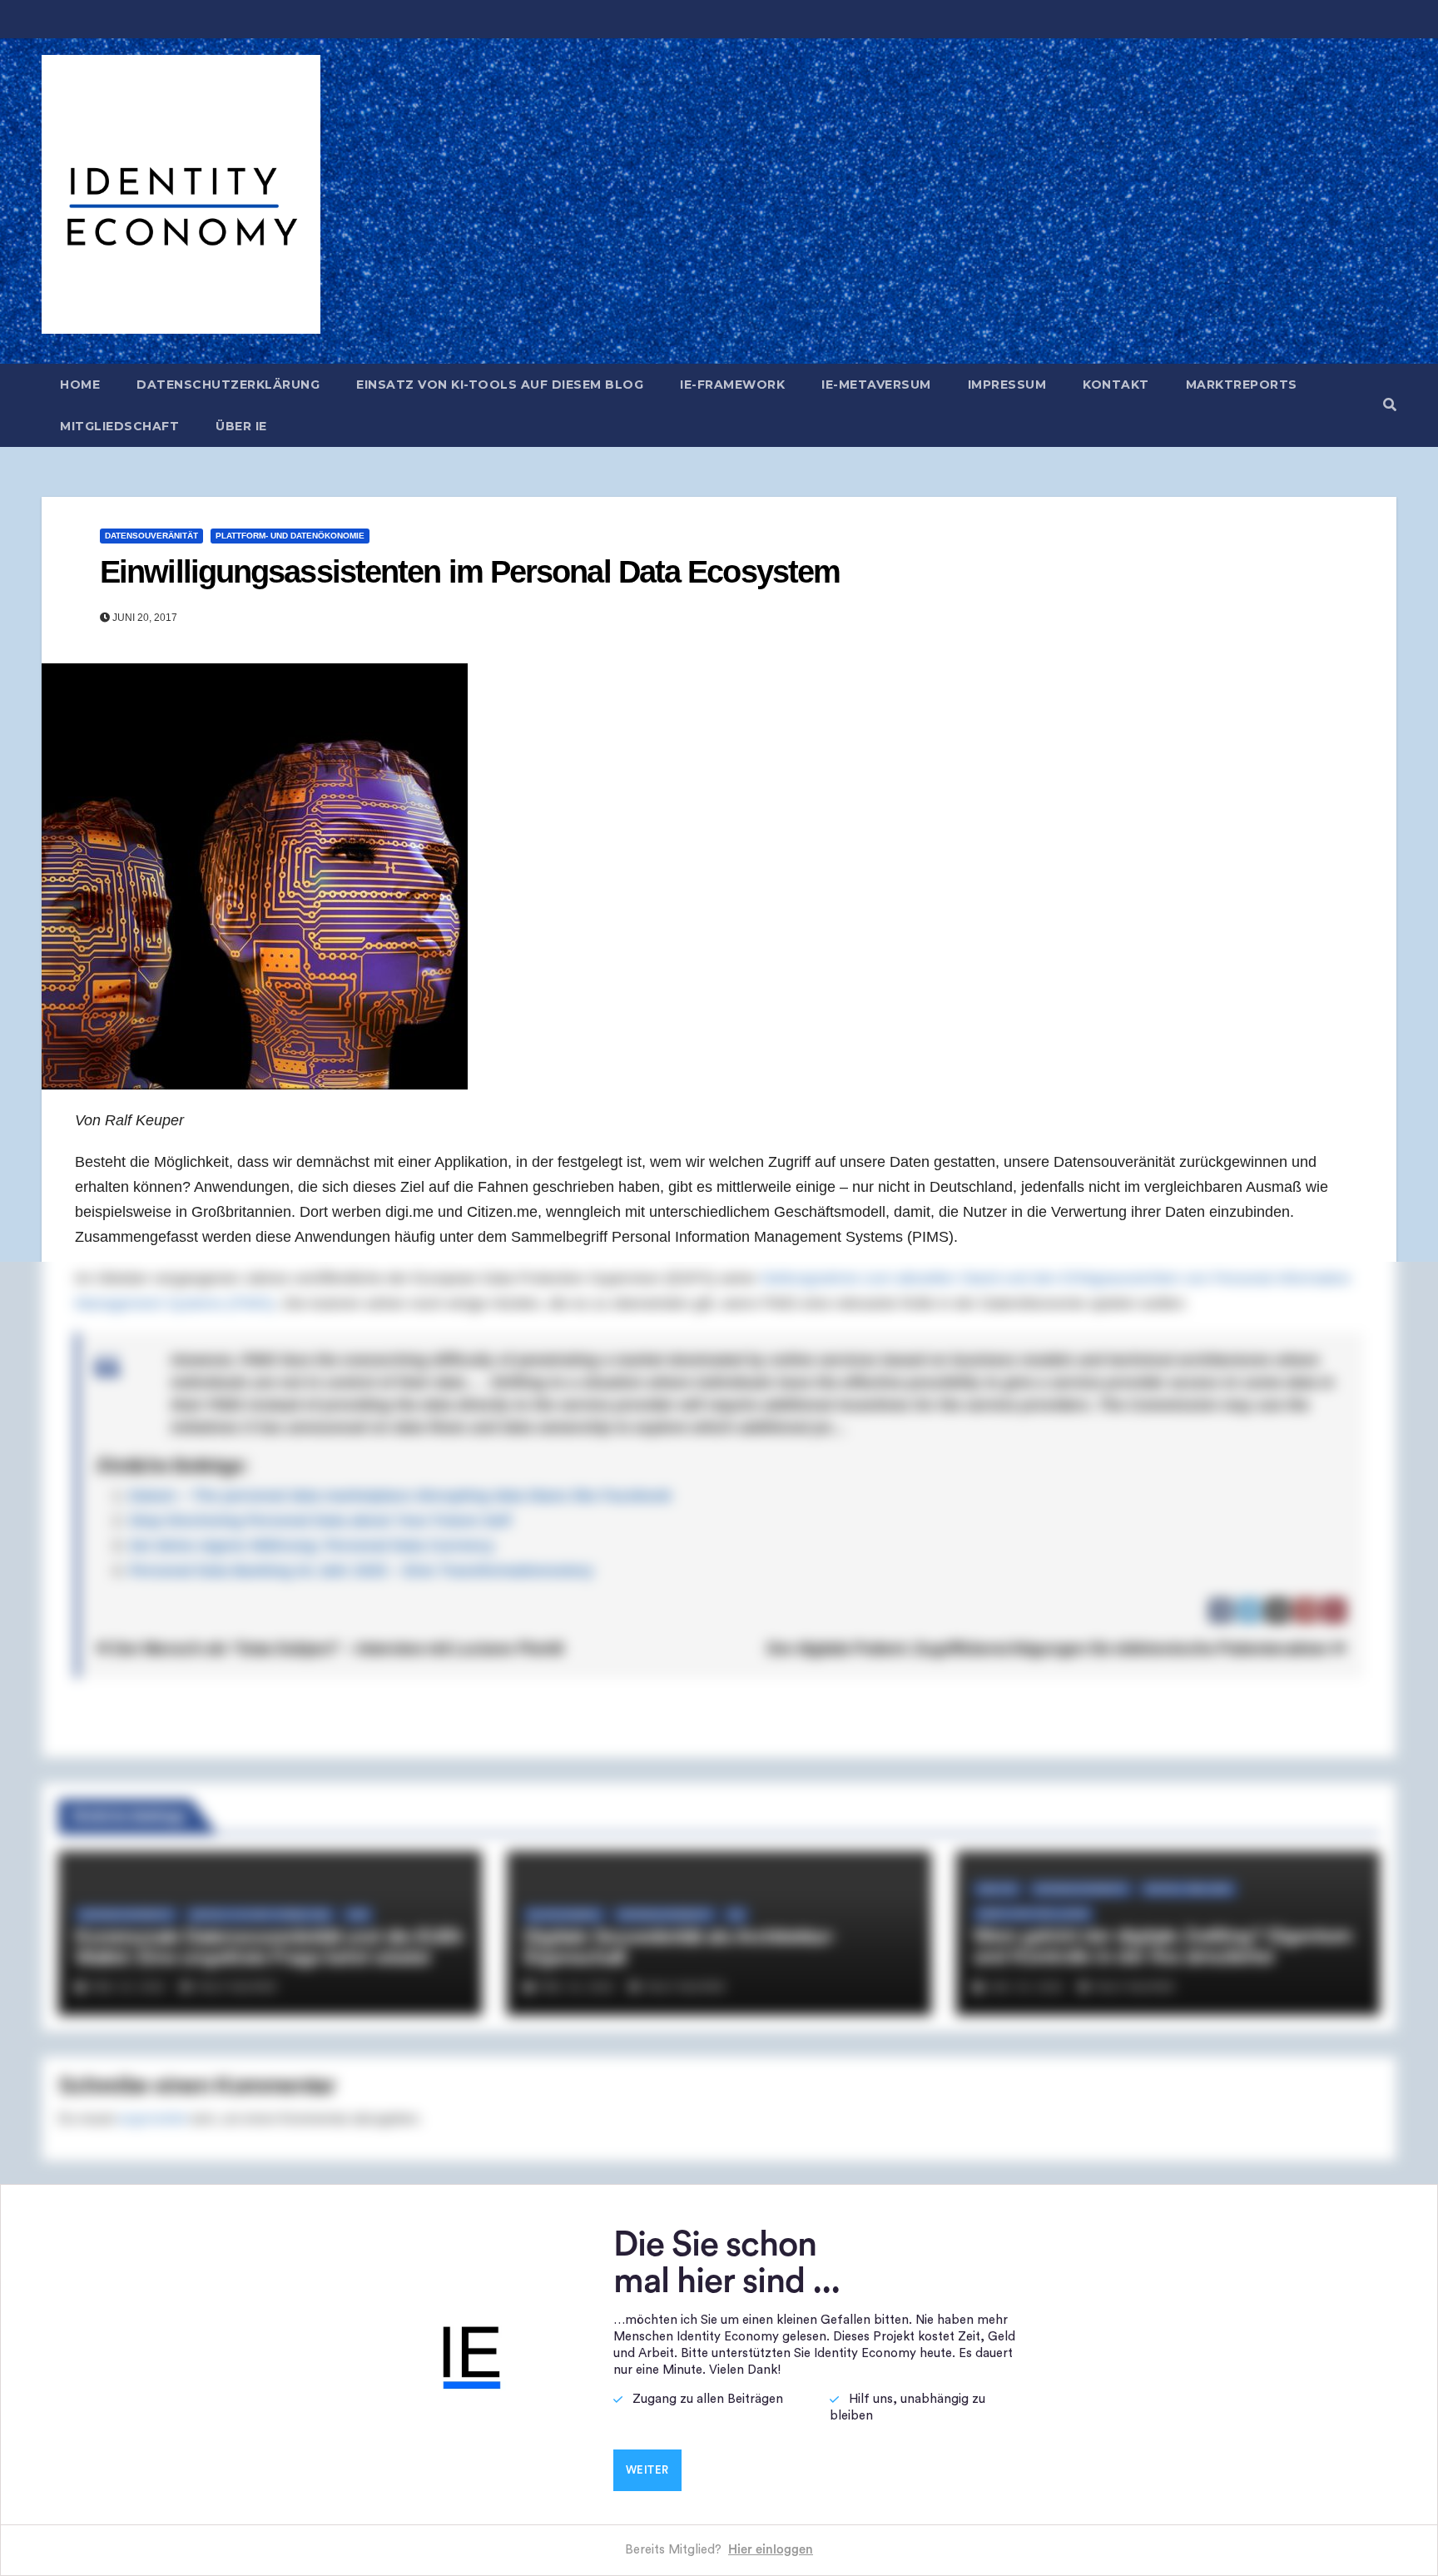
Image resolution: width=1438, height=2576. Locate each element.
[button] (1390, 405)
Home (80, 385)
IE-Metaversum (876, 385)
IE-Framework (732, 385)
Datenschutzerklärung (228, 385)
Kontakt (1116, 385)
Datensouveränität (151, 536)
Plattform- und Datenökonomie (290, 536)
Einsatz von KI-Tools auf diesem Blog (500, 385)
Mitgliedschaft (119, 426)
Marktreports (1242, 385)
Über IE (241, 426)
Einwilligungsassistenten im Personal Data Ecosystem (470, 572)
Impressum (1007, 385)
